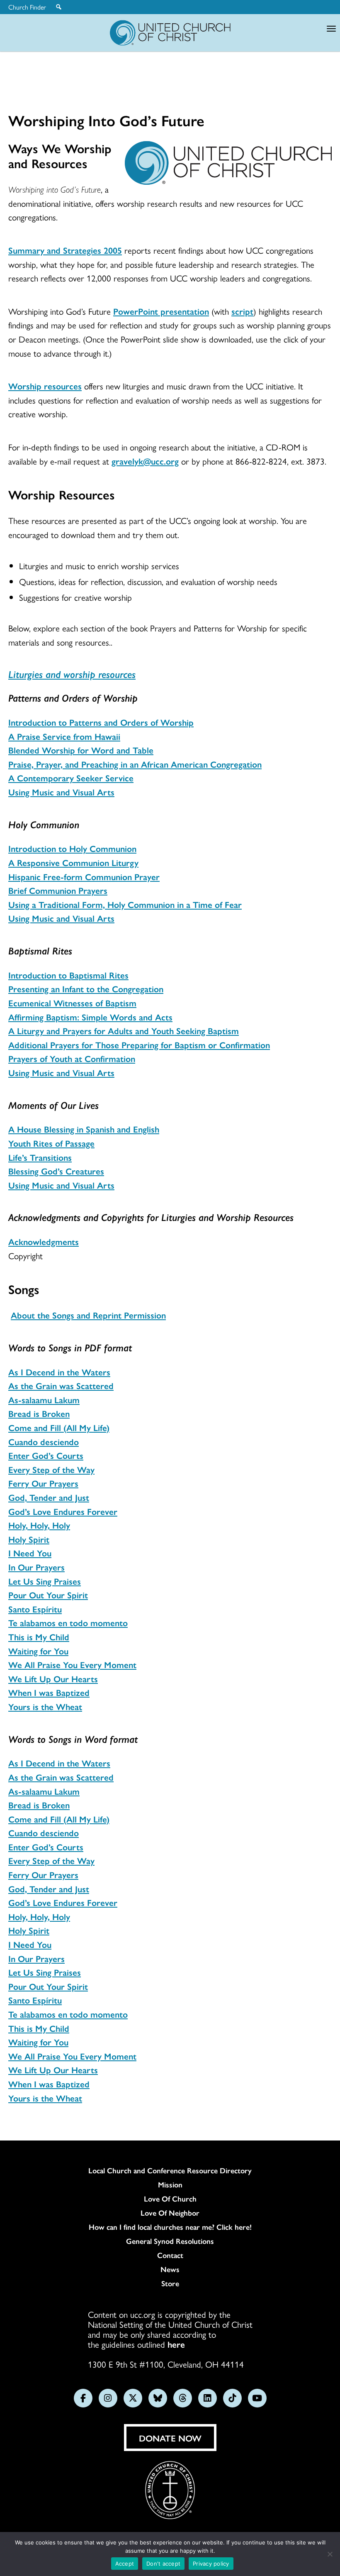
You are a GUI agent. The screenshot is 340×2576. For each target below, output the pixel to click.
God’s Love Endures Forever (63, 1511)
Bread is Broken (39, 1413)
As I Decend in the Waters (59, 1372)
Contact (170, 2255)
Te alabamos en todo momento (68, 1622)
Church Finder (27, 7)
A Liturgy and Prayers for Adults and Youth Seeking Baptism (124, 1030)
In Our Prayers (36, 1567)
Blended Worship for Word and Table (81, 750)
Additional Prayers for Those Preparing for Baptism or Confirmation (139, 1045)
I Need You (30, 1553)
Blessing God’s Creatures (56, 1171)
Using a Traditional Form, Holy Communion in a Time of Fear (125, 904)
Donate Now (170, 2438)
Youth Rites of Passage (51, 1143)
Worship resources (45, 386)
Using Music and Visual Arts (61, 918)
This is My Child (39, 1637)
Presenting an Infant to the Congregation (86, 988)
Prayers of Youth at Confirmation (72, 1058)
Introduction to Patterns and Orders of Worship (101, 722)
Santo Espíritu (35, 1609)
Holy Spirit (29, 1539)
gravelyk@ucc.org (145, 461)
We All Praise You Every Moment (72, 1664)
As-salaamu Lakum (44, 1399)
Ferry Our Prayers (43, 1483)
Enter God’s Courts (46, 1455)
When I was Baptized (49, 1692)
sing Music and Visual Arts (65, 792)
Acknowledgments (44, 1241)
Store (170, 2283)
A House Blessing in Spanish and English (84, 1129)
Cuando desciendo (44, 1441)
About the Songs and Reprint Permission (88, 1315)
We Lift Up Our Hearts (53, 1678)
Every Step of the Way (51, 1469)
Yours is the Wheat (45, 1706)
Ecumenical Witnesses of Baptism (72, 1003)
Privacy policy (211, 2564)
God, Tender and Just (49, 1497)
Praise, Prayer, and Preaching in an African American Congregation (135, 764)
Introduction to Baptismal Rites (68, 975)
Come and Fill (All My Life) (59, 1427)
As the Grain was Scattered (61, 1385)
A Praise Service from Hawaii (64, 736)
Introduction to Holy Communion (72, 848)
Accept (125, 2564)
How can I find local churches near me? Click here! (170, 2227)
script (242, 311)
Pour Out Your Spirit (48, 1595)
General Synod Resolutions (170, 2241)
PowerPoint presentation (161, 311)
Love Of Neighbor (170, 2213)
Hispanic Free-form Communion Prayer (84, 876)
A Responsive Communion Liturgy (73, 862)
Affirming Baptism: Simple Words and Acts (90, 1017)
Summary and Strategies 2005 (65, 250)
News (170, 2269)
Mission (170, 2185)
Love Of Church (170, 2199)
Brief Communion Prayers (58, 890)
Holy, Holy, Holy (39, 1525)
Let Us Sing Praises (45, 1581)
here (176, 2344)
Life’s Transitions (40, 1157)
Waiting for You (38, 1651)
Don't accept (163, 2564)
